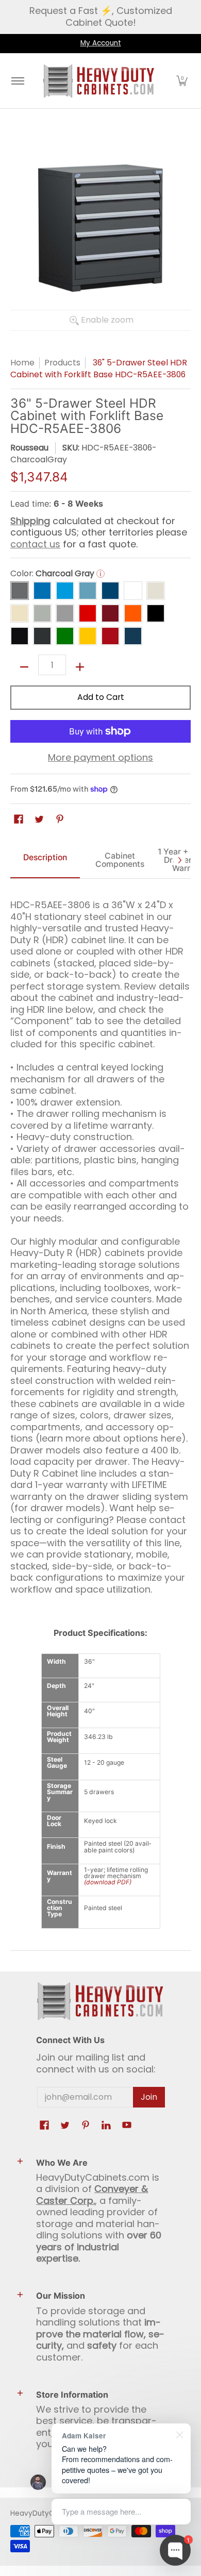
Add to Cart (101, 697)
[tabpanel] (100, 1243)
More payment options (100, 758)
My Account (101, 43)
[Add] (80, 667)
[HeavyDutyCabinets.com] (99, 81)
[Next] (179, 860)
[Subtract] (24, 667)
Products (62, 363)
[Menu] (17, 81)
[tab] (45, 860)
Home (22, 363)
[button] (182, 81)
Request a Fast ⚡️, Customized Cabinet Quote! (101, 16)
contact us (35, 544)
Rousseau (29, 448)
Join (149, 2097)
